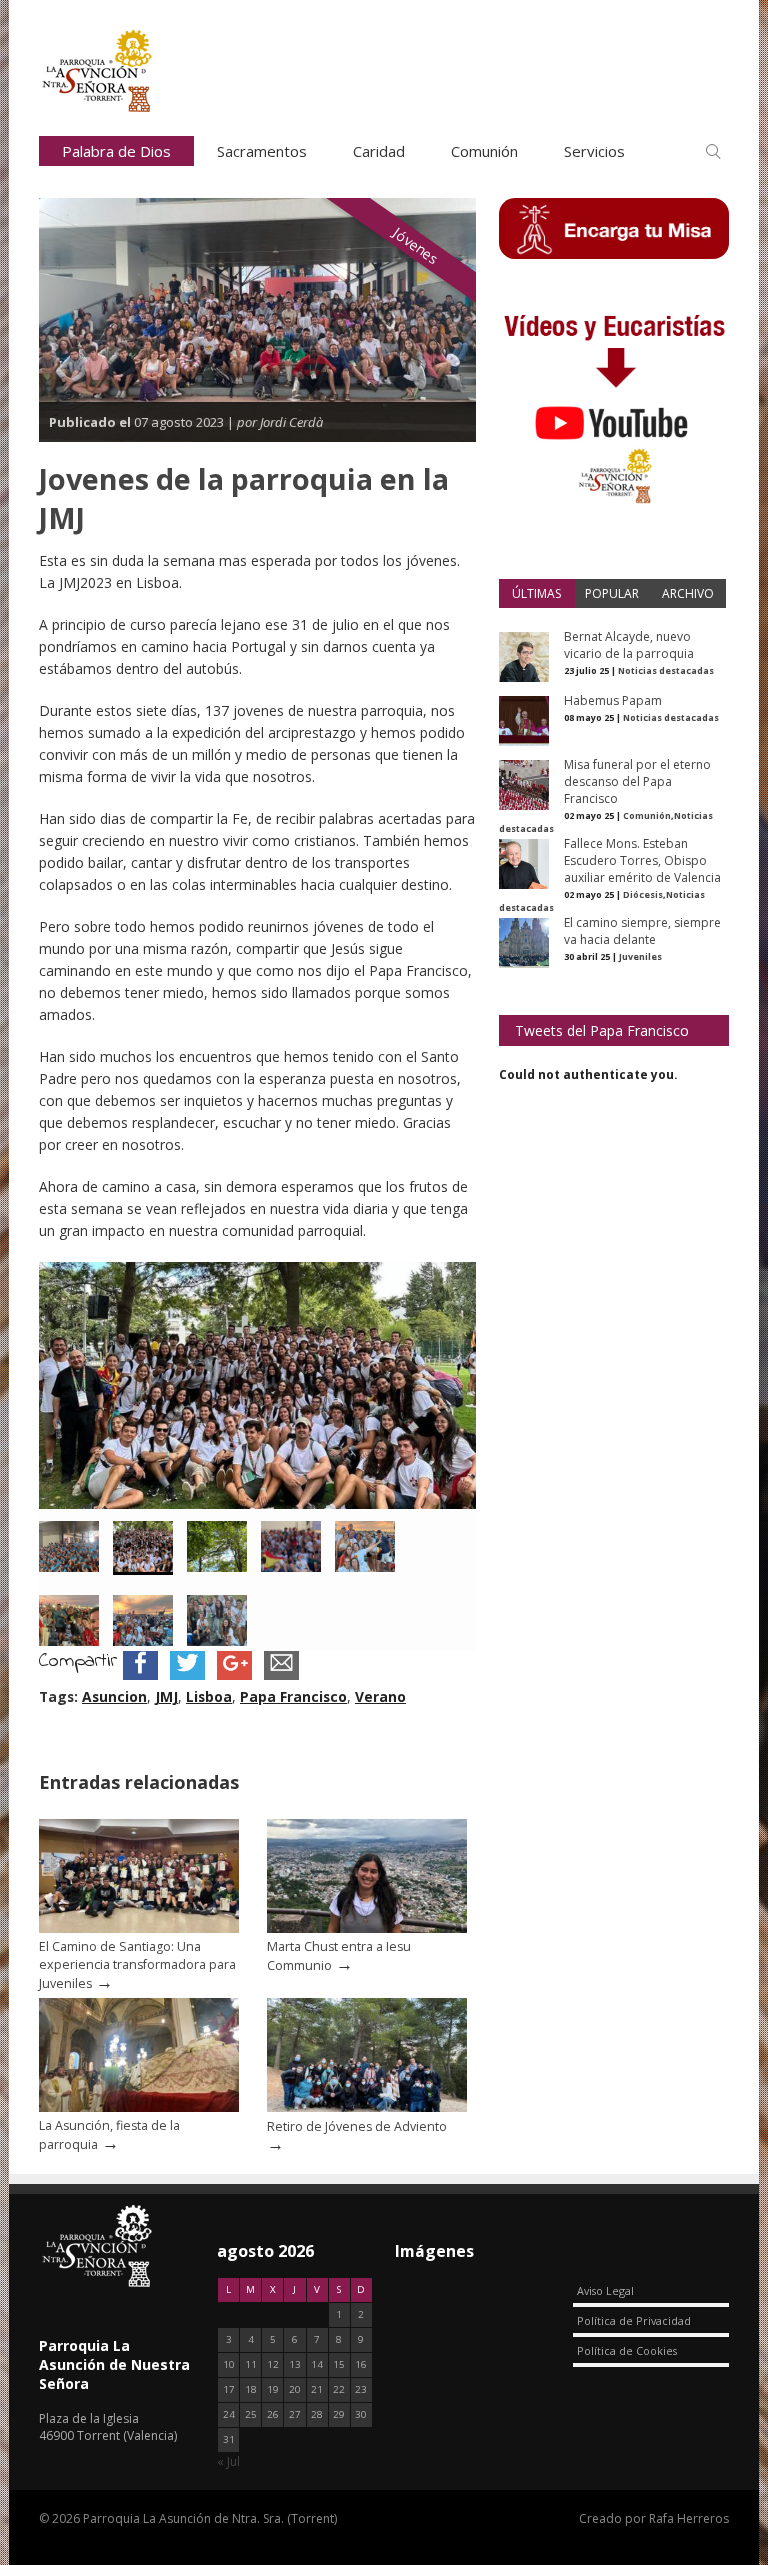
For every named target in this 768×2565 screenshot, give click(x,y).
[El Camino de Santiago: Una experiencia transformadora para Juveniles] (139, 1928)
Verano (380, 1696)
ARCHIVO (688, 593)
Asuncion (114, 1696)
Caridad (379, 151)
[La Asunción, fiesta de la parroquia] (139, 2107)
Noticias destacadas (666, 670)
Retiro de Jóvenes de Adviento (357, 2126)
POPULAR (612, 593)
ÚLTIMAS (536, 593)
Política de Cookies (627, 2350)
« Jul (228, 2461)
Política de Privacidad (634, 2320)
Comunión (484, 151)
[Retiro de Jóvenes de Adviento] (367, 2107)
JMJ (166, 1696)
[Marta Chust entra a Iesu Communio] (367, 1928)
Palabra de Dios (116, 151)
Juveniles (640, 956)
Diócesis (643, 894)
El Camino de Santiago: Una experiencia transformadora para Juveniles (137, 1965)
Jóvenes (416, 245)
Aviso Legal (605, 2290)
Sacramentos (262, 151)
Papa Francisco (293, 1696)
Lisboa (209, 1696)
